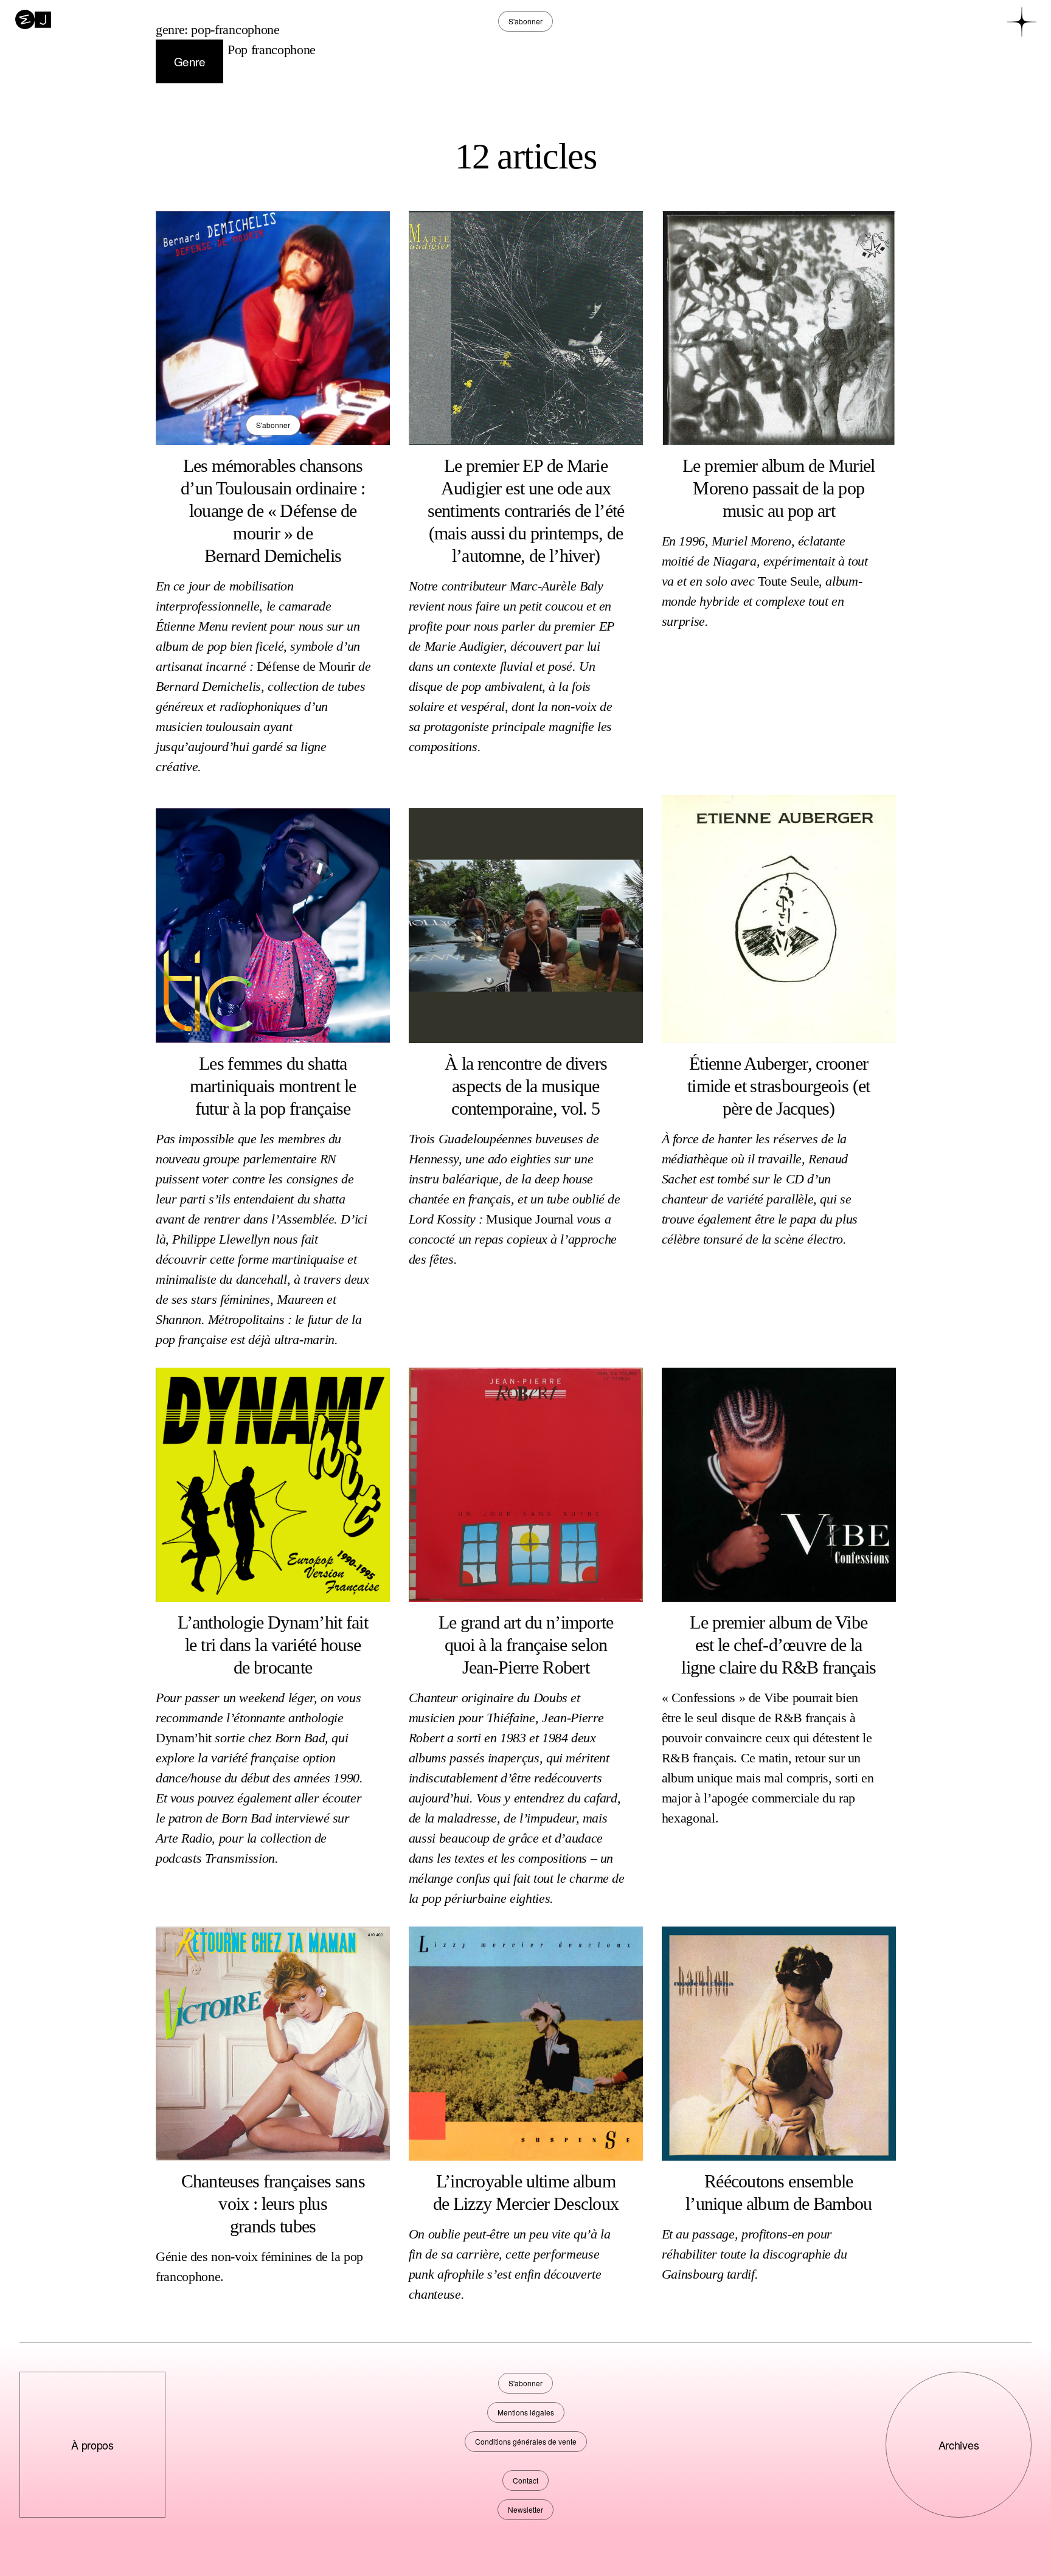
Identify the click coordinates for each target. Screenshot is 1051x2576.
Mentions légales (526, 2412)
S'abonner (273, 425)
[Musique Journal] (33, 18)
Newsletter (525, 2509)
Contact (525, 2480)
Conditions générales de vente (526, 2441)
